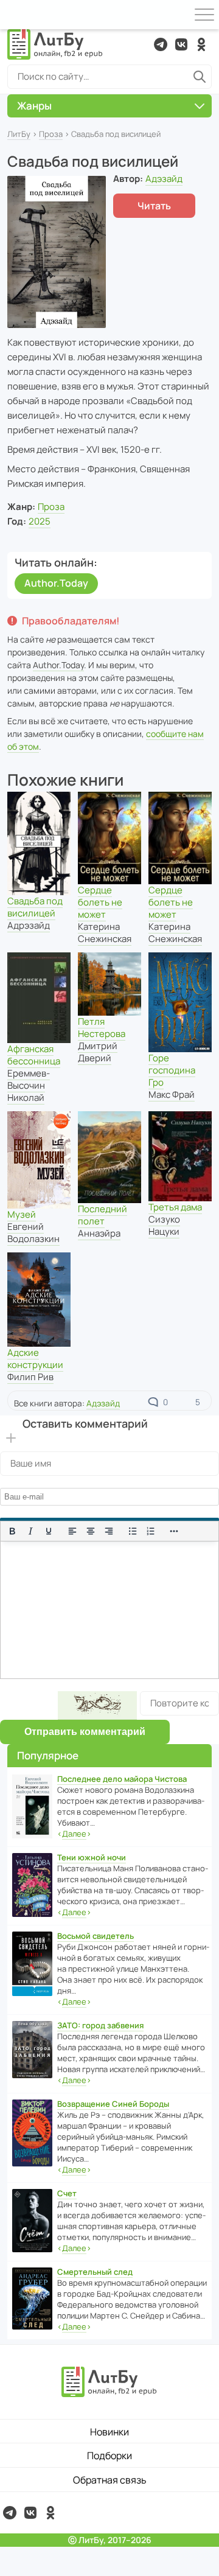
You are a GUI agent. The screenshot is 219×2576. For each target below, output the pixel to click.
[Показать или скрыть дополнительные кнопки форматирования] (175, 1531)
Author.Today (56, 583)
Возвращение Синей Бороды (113, 2104)
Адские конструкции (35, 1359)
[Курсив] (30, 1531)
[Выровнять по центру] (91, 1531)
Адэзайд (164, 179)
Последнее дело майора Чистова (122, 1779)
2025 (40, 521)
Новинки (109, 2432)
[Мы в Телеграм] (161, 44)
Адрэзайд (29, 925)
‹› (74, 1834)
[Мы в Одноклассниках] (201, 44)
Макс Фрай (172, 1094)
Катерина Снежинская (105, 933)
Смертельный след (95, 2272)
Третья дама (175, 1207)
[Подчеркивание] (49, 1531)
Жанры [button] (34, 106)
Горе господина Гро (172, 1070)
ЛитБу (19, 134)
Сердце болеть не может (100, 902)
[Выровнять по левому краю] (72, 1531)
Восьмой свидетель (96, 1936)
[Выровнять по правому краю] (109, 1531)
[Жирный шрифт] (12, 1531)
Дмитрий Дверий (98, 1052)
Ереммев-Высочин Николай (29, 1085)
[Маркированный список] (133, 1531)
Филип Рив (30, 1377)
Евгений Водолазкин (33, 1233)
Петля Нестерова (102, 1028)
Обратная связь (110, 2480)
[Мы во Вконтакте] (181, 44)
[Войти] (15, 15)
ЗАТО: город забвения (100, 2025)
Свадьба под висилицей (35, 907)
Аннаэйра (99, 1233)
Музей (22, 1214)
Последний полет (103, 1215)
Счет (67, 2193)
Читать (154, 206)
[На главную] (55, 44)
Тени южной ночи (92, 1857)
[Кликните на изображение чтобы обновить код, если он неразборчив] (97, 1705)
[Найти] (200, 77)
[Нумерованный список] (151, 1531)
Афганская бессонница (34, 1055)
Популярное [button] (48, 1755)
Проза (51, 134)
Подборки (109, 2456)
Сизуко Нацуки (164, 1225)
